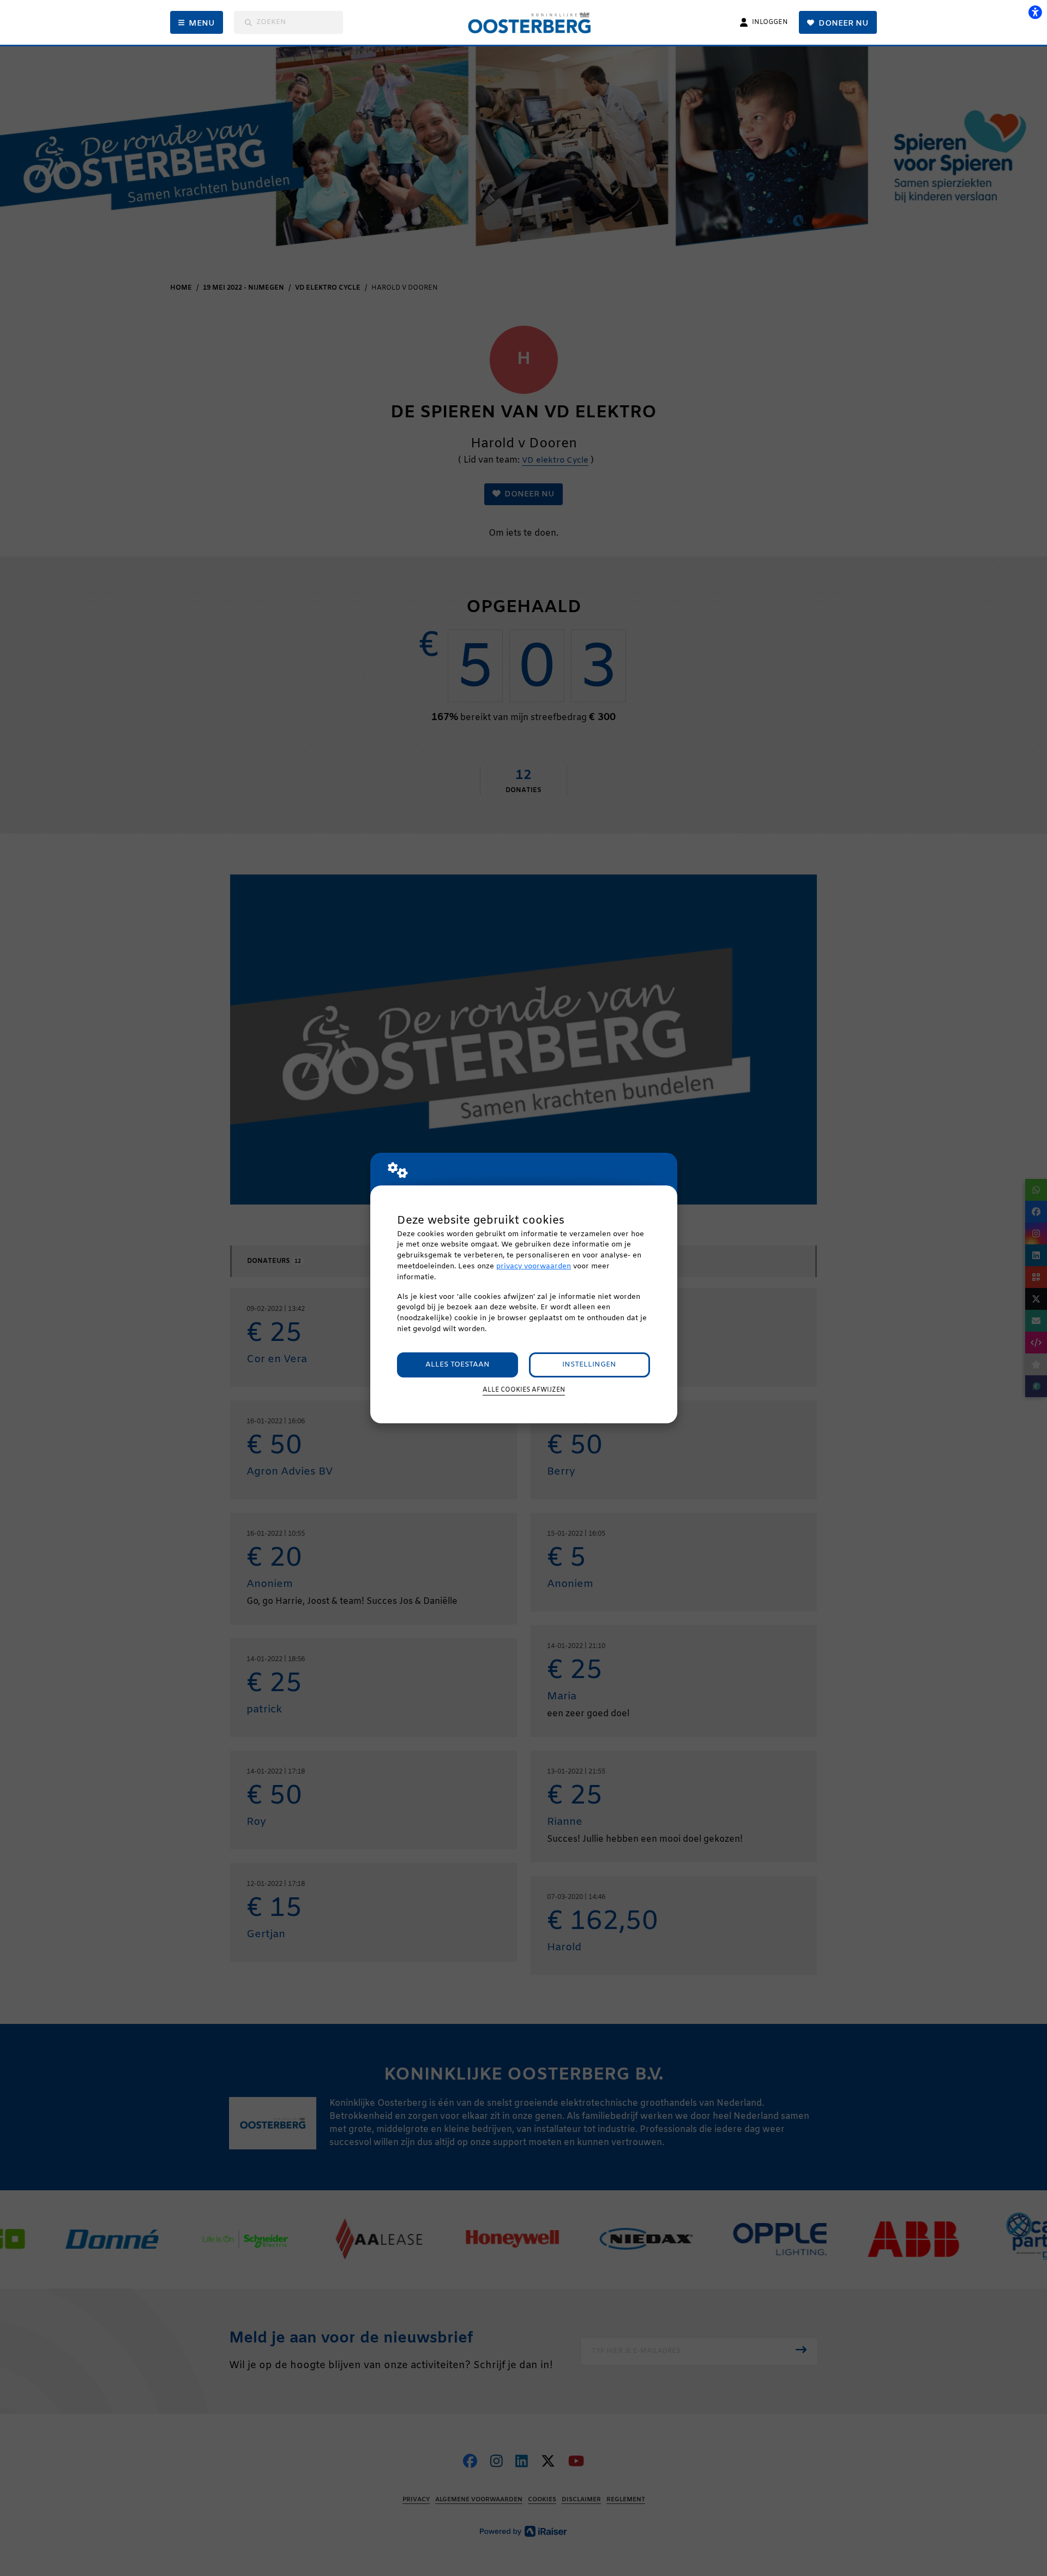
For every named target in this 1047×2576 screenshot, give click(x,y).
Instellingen (589, 1365)
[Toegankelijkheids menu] (1035, 12)
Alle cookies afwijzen (524, 1390)
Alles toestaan (458, 1365)
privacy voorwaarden (534, 1266)
